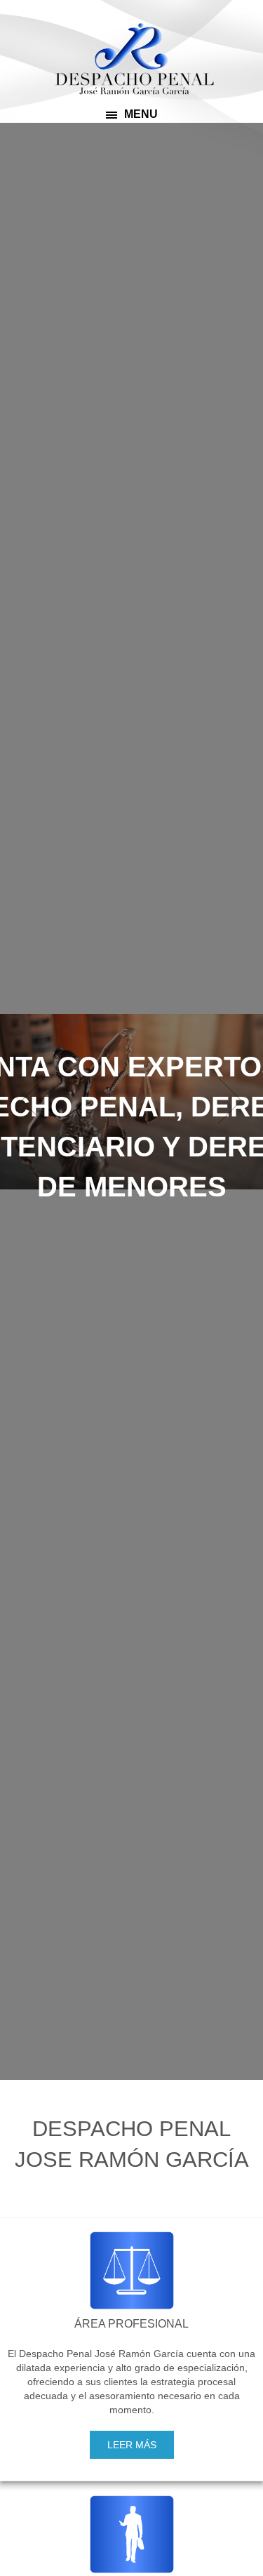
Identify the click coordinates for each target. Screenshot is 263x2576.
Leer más (132, 2445)
